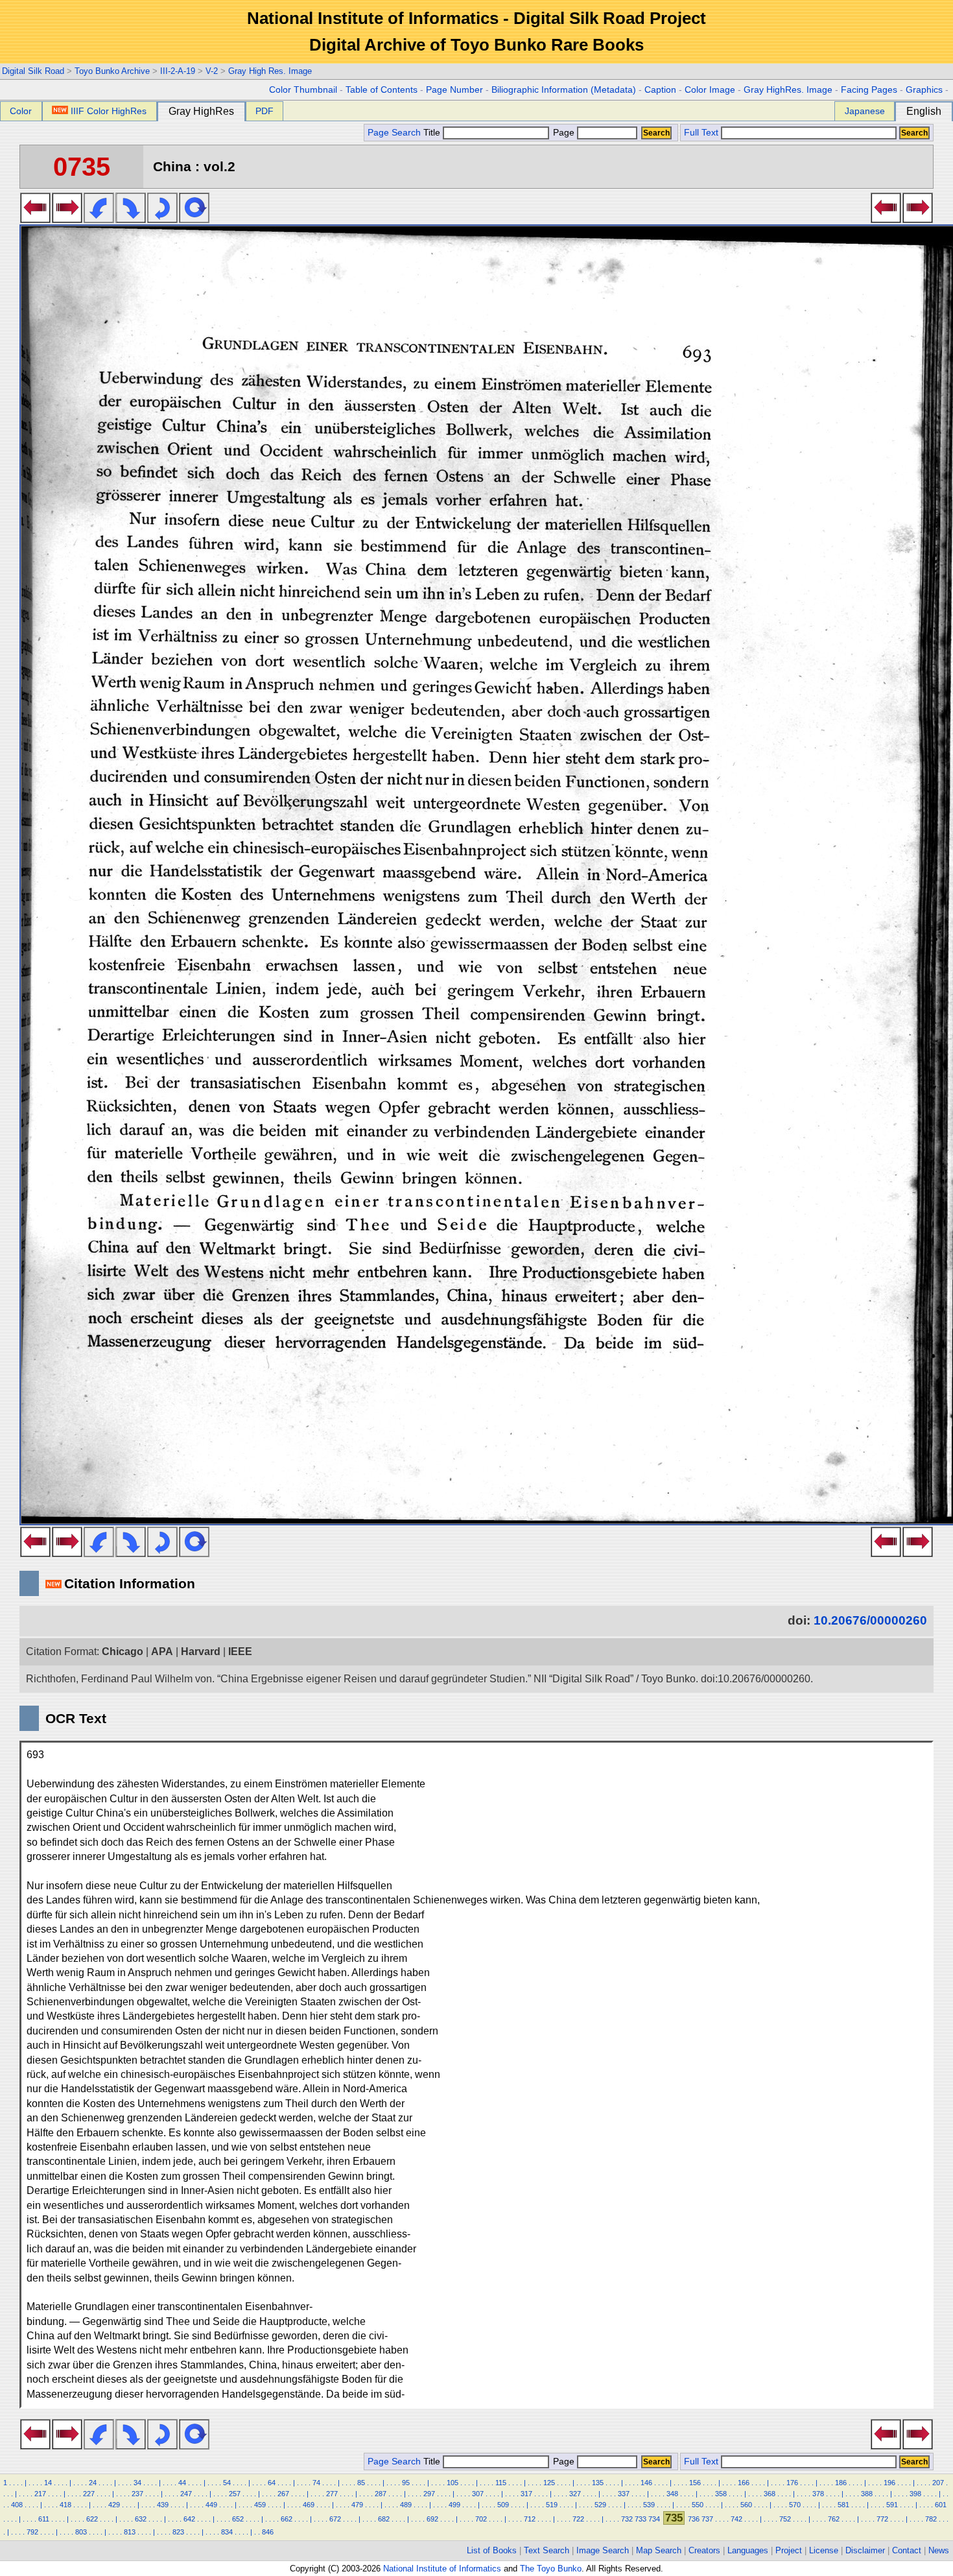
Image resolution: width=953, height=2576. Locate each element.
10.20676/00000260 (870, 1620)
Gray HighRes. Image (788, 90)
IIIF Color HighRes (109, 111)
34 (137, 2483)
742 (736, 2519)
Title (433, 133)
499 (454, 2505)
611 (44, 2519)
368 (770, 2494)
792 (32, 2532)
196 (889, 2483)
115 (501, 2483)
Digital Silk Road (33, 71)
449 (211, 2505)
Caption (660, 90)
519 (552, 2505)
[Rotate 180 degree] (162, 219)
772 (882, 2519)
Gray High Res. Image (270, 71)
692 (432, 2519)
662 (287, 2519)
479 (357, 2505)
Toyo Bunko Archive (112, 71)
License (824, 2550)
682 (384, 2519)
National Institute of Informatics (442, 2569)
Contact (907, 2550)
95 (406, 2483)
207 (938, 2483)
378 (818, 2494)
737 (707, 2519)
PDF (265, 111)
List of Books (492, 2550)
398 (915, 2494)
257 (235, 2494)
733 (641, 2519)
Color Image (710, 90)
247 (186, 2494)
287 (381, 2494)
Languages (748, 2550)
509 (503, 2505)
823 (178, 2532)
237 (137, 2494)
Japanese (865, 111)
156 (695, 2483)
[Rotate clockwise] (131, 219)
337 (624, 2494)
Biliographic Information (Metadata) (564, 90)
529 (600, 2505)
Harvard (201, 1652)
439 (163, 2505)
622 (92, 2519)
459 (260, 2505)
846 (268, 2532)
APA (162, 1652)
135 (598, 2483)
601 (941, 2505)
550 (698, 2505)
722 (578, 2519)
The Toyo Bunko (551, 2569)
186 (841, 2483)
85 (361, 2483)
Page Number (454, 90)
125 (549, 2483)
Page (564, 133)
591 (892, 2505)
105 (453, 2483)
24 (93, 2483)
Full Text (701, 133)
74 (316, 2483)
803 (81, 2532)
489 (406, 2505)
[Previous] (35, 219)
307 (478, 2494)
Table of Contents (382, 90)
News (939, 2550)
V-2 (212, 71)
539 (649, 2505)
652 (238, 2519)
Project (789, 2550)
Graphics (924, 90)
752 (785, 2519)
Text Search (547, 2550)
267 (283, 2494)
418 (65, 2505)
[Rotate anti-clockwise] (99, 219)
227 (89, 2494)
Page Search (394, 133)
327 (575, 2494)
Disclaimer (865, 2550)
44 (182, 2483)
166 (744, 2483)
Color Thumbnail (303, 90)
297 (429, 2494)
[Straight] (194, 219)
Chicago (123, 1652)
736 (694, 2519)
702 (481, 2519)
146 (646, 2483)
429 (114, 2505)
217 (40, 2494)
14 (48, 2483)
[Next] (67, 219)
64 (272, 2483)
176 (792, 2483)
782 (931, 2519)
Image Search (603, 2550)
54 (227, 2483)
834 (227, 2532)
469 (309, 2505)
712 (530, 2519)
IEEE (240, 1652)
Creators (704, 2550)
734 (654, 2519)
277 (332, 2494)
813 (130, 2532)
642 (189, 2519)
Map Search (659, 2550)
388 (867, 2494)
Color (21, 111)
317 (526, 2494)
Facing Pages (869, 90)
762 (834, 2519)
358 (721, 2494)
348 (672, 2494)
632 (141, 2519)
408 (17, 2505)
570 (795, 2505)
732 (627, 2519)
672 (335, 2519)
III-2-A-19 (178, 71)
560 (746, 2505)
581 (843, 2505)
